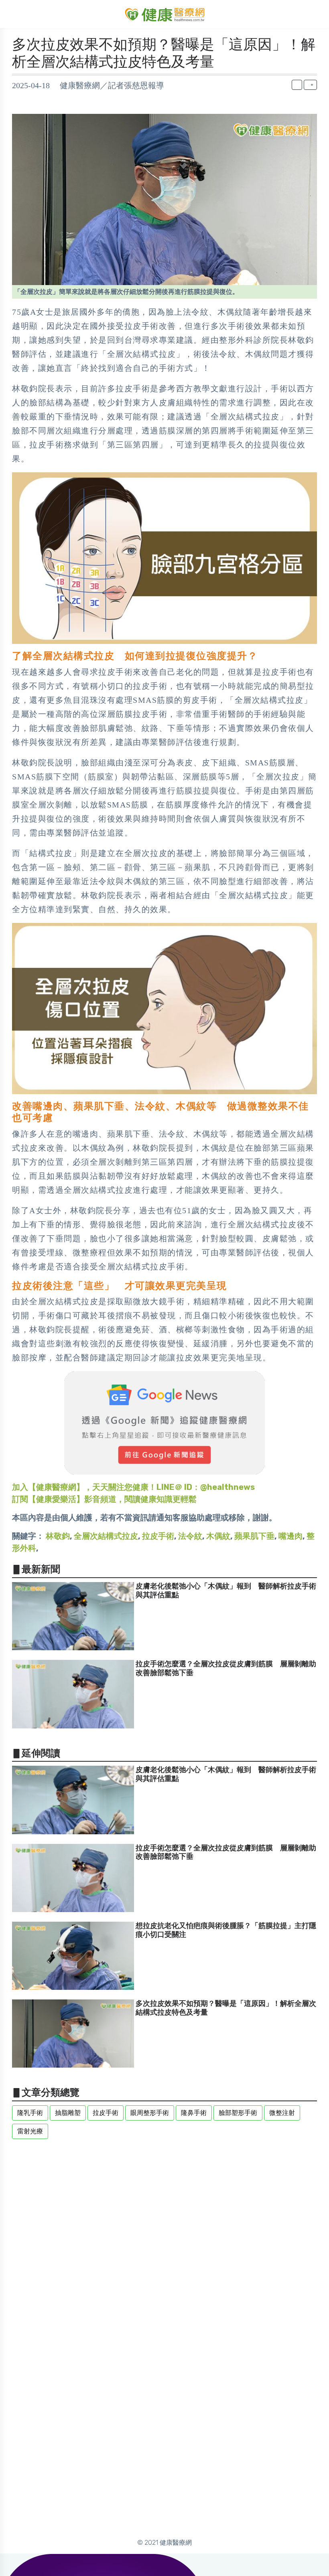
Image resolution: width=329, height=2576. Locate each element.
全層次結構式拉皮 (106, 1536)
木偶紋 (218, 1536)
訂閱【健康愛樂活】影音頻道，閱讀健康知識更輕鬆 (104, 1499)
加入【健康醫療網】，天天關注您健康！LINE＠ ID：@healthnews (133, 1487)
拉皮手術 (158, 1536)
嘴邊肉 (290, 1536)
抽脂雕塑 (68, 2113)
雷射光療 (30, 2131)
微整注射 (282, 2113)
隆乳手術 (30, 2113)
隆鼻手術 (194, 2113)
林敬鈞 (58, 1536)
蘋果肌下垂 (254, 1536)
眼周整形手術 (150, 2113)
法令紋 (190, 1536)
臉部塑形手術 (238, 2113)
